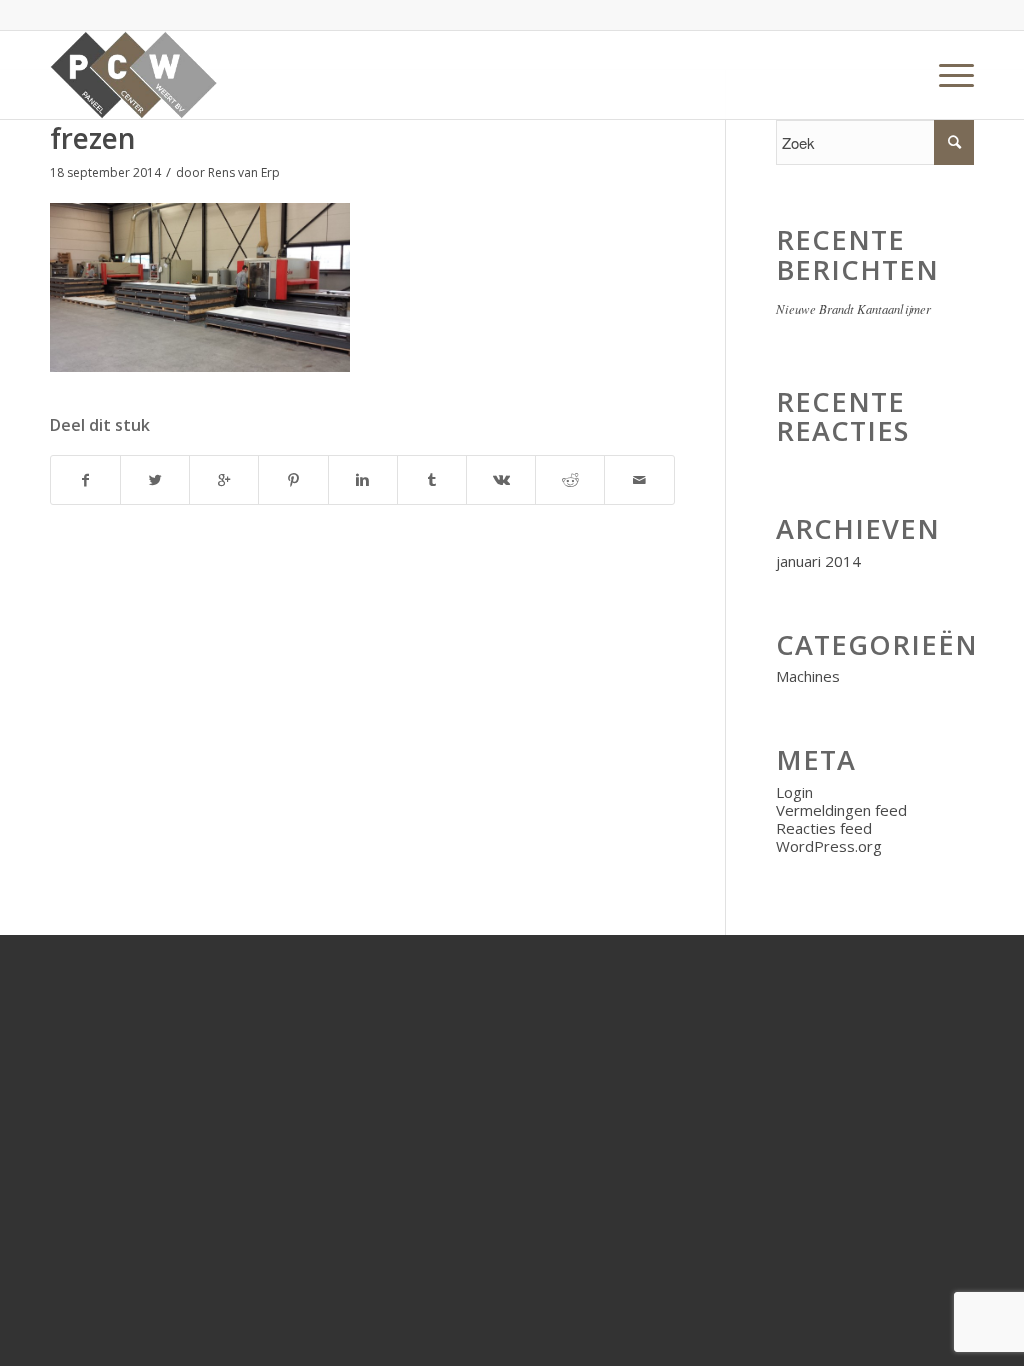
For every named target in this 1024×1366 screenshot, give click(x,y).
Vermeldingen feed (841, 810)
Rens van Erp (244, 172)
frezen (93, 138)
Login (794, 792)
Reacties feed (824, 828)
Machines (808, 676)
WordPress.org (829, 846)
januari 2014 (818, 561)
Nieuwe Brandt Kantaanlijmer (853, 308)
